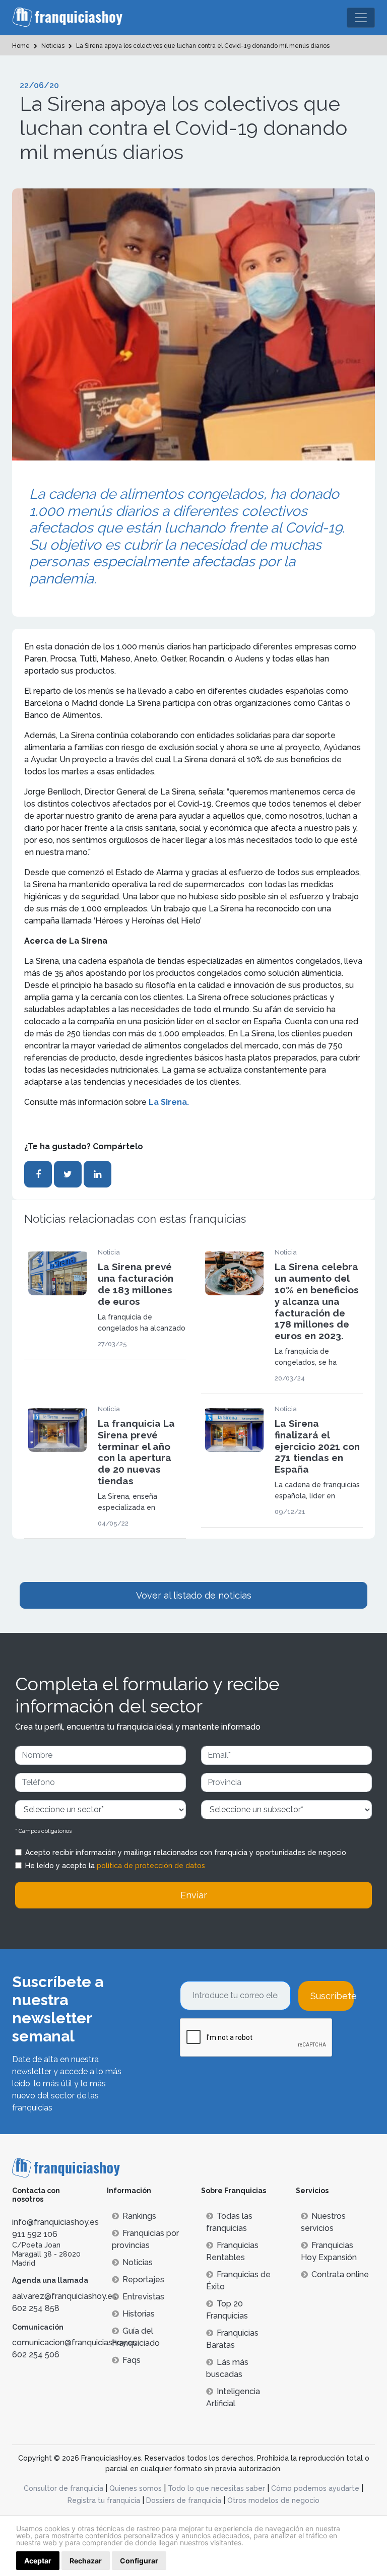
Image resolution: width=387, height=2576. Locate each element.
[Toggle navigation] (361, 18)
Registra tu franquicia (104, 2500)
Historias (139, 2314)
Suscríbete (332, 1996)
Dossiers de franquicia (184, 2500)
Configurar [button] (139, 2561)
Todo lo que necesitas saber (216, 2488)
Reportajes (143, 2280)
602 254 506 (36, 2355)
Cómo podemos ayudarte (315, 2488)
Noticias (138, 2262)
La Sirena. (169, 1102)
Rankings (139, 2216)
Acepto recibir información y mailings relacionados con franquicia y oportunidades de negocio (186, 1853)
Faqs (132, 2360)
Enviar (194, 1895)
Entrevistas (143, 2297)
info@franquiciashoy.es (55, 2222)
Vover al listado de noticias (194, 1595)
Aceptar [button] (38, 2561)
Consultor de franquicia (63, 2488)
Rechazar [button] (86, 2561)
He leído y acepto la (115, 1866)
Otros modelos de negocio (273, 2500)
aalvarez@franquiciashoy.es (64, 2296)
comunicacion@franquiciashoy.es (74, 2342)
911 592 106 (35, 2234)
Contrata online (340, 2274)
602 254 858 (36, 2308)
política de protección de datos (151, 1866)
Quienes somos (136, 2488)
